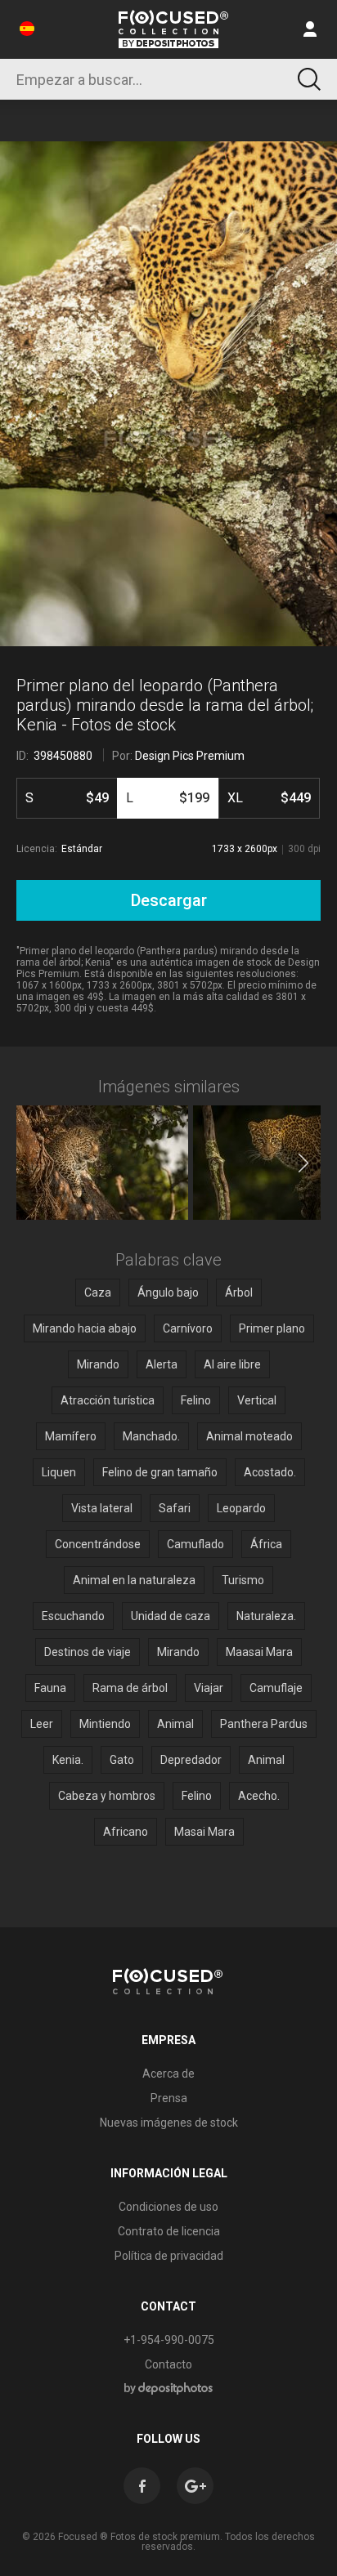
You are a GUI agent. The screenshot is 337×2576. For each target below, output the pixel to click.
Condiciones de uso (168, 2207)
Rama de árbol (130, 1688)
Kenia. (68, 1760)
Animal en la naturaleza (134, 1580)
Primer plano (272, 1328)
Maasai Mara (259, 1652)
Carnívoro (188, 1328)
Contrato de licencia (169, 2231)
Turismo (243, 1580)
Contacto (168, 2364)
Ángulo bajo (168, 1292)
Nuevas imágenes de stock (169, 2123)
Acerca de (168, 2074)
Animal (175, 1724)
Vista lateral (102, 1508)
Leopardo (241, 1508)
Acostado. (270, 1472)
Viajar (209, 1688)
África (266, 1544)
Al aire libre (232, 1364)
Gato (122, 1760)
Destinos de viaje (88, 1652)
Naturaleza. (266, 1616)
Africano (126, 1832)
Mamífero (71, 1436)
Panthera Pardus (264, 1724)
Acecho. (259, 1796)
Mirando (98, 1364)
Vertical (257, 1400)
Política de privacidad (169, 2256)
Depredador (191, 1760)
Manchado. (151, 1436)
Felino (196, 1400)
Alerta (162, 1364)
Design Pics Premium (190, 756)
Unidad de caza (171, 1616)
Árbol (239, 1292)
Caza (98, 1292)
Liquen (59, 1472)
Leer (42, 1724)
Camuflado (195, 1544)
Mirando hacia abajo (85, 1328)
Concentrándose (98, 1544)
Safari (175, 1508)
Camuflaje (276, 1688)
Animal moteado (249, 1436)
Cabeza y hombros (107, 1796)
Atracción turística (108, 1400)
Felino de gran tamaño (160, 1472)
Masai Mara (204, 1832)
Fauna (50, 1688)
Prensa (169, 2098)
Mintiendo (105, 1724)
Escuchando (73, 1616)
